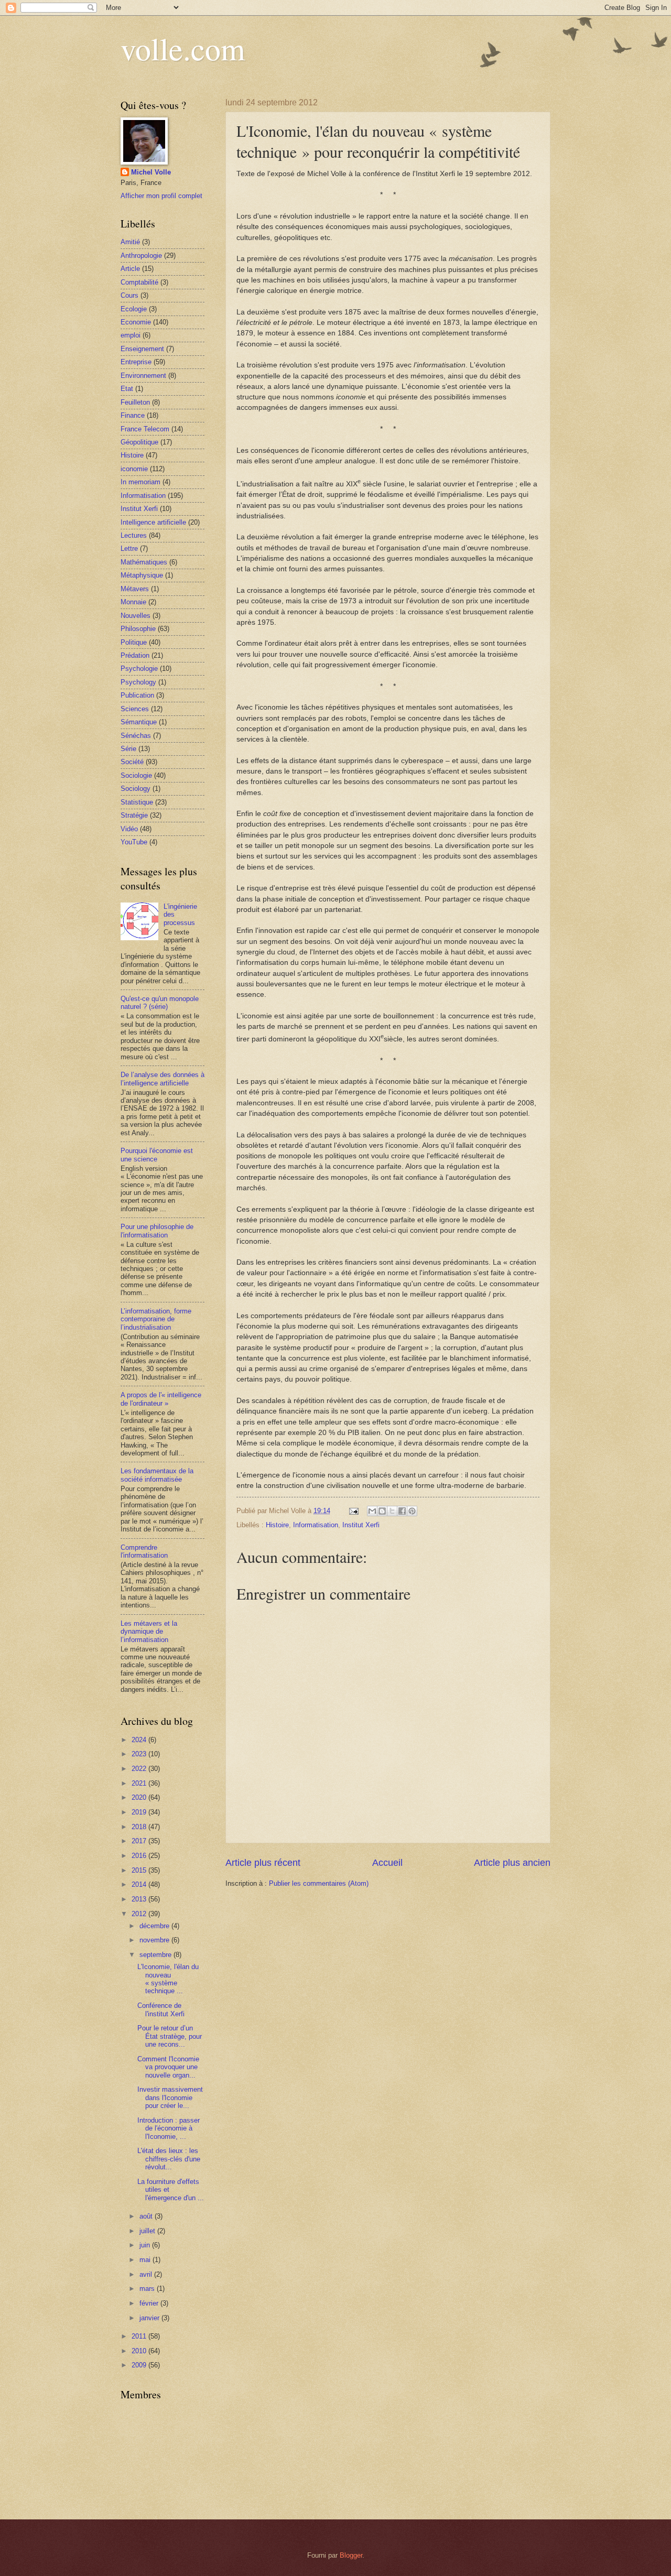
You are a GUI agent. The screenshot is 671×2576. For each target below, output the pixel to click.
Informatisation (316, 1525)
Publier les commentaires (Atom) (319, 1883)
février (150, 2303)
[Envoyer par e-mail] (372, 1511)
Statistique (137, 802)
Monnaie (133, 602)
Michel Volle (151, 172)
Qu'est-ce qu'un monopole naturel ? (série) (160, 1003)
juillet (148, 2231)
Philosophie (138, 629)
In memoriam (140, 482)
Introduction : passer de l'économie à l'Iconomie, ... (169, 2128)
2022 (140, 1769)
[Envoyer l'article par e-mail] (353, 1511)
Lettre (129, 548)
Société (132, 762)
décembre (155, 1926)
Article (130, 269)
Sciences (135, 709)
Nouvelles (136, 616)
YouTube (134, 842)
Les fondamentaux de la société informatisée (157, 1475)
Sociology (136, 789)
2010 (140, 2351)
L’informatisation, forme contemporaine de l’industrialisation (156, 1319)
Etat (127, 389)
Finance (133, 415)
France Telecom (145, 429)
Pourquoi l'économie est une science (157, 1155)
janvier (150, 2318)
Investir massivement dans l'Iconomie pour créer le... (170, 2097)
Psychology (138, 682)
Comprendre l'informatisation (144, 1551)
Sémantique (139, 722)
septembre (156, 1955)
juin (146, 2245)
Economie (136, 322)
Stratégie (134, 815)
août (147, 2216)
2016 (140, 1856)
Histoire (277, 1525)
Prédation (135, 655)
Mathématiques (144, 562)
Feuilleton (135, 402)
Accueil (387, 1863)
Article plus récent (263, 1863)
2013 (140, 1899)
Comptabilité (139, 282)
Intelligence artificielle (153, 522)
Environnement (143, 376)
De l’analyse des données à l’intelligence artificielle (163, 1079)
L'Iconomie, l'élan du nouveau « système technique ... (168, 1979)
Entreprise (136, 362)
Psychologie (139, 669)
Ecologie (134, 309)
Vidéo (129, 829)
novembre (155, 1940)
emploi (131, 335)
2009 (140, 2365)
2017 (140, 1841)
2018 (140, 1827)
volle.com (183, 48)
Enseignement (142, 349)
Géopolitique (139, 442)
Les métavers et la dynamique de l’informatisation (149, 1632)
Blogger (351, 2555)
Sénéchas (136, 736)
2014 (140, 1884)
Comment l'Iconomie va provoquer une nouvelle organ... (168, 2067)
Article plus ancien (512, 1863)
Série (128, 749)
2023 (140, 1754)
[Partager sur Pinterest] (412, 1511)
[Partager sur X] (392, 1511)
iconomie (134, 469)
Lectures (134, 535)
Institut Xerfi (361, 1525)
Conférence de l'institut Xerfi (161, 2009)
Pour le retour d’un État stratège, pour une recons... (170, 2036)
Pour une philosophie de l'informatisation (157, 1231)
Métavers (135, 589)
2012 (140, 1914)
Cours (129, 295)
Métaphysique (142, 575)
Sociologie (136, 775)
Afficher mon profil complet (161, 196)
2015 (140, 1870)
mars (148, 2289)
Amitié (130, 242)
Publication (137, 695)
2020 (140, 1797)
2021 (140, 1783)
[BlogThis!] (382, 1511)
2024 (140, 1740)
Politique (134, 642)
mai (146, 2260)
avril (147, 2274)
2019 (140, 1812)
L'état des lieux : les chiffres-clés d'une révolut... (169, 2159)
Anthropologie (141, 256)
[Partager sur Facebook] (402, 1511)
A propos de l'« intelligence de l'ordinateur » (161, 1399)
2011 (140, 2336)
